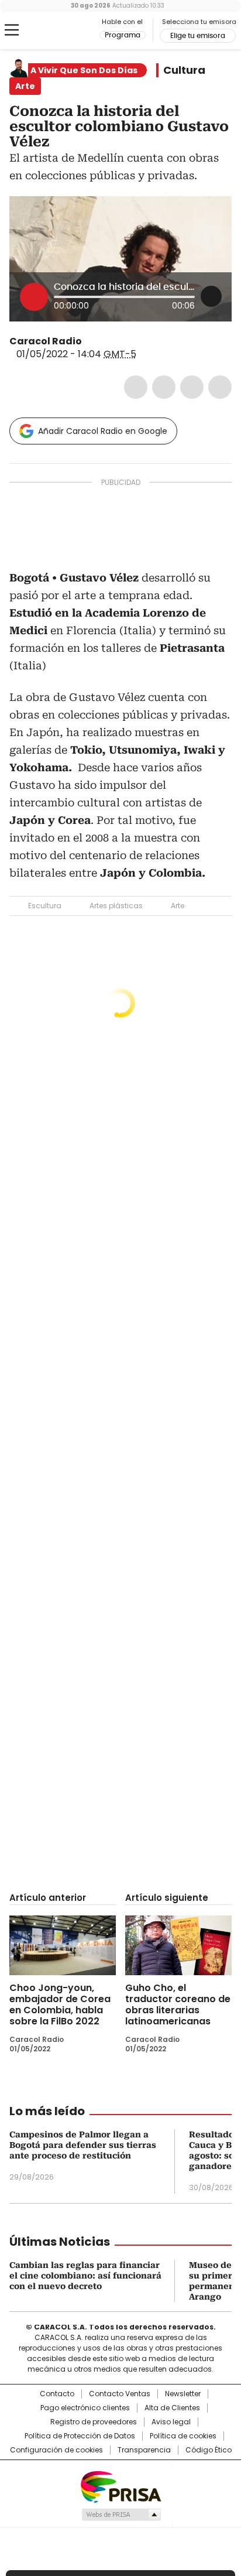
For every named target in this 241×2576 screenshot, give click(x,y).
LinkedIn (192, 387)
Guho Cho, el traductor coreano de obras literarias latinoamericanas (178, 2004)
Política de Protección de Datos (80, 2436)
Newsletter (183, 2394)
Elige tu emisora (198, 36)
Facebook (136, 387)
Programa (123, 35)
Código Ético (209, 2450)
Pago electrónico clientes (85, 2408)
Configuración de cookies (56, 2450)
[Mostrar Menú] (12, 30)
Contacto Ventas (120, 2394)
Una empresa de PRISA (120, 2486)
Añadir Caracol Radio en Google (103, 431)
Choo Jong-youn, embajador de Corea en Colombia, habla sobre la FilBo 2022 (60, 2004)
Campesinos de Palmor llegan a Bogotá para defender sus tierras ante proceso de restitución (83, 2145)
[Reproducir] (34, 297)
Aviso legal (171, 2422)
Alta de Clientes (172, 2408)
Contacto (57, 2394)
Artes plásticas (116, 906)
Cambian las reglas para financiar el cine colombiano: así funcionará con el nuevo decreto (85, 2276)
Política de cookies (183, 2436)
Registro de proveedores (94, 2422)
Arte (178, 906)
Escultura (45, 906)
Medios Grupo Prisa (121, 2515)
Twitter (164, 387)
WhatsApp (220, 387)
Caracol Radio (58, 30)
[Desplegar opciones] (211, 296)
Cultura (184, 70)
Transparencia (144, 2450)
